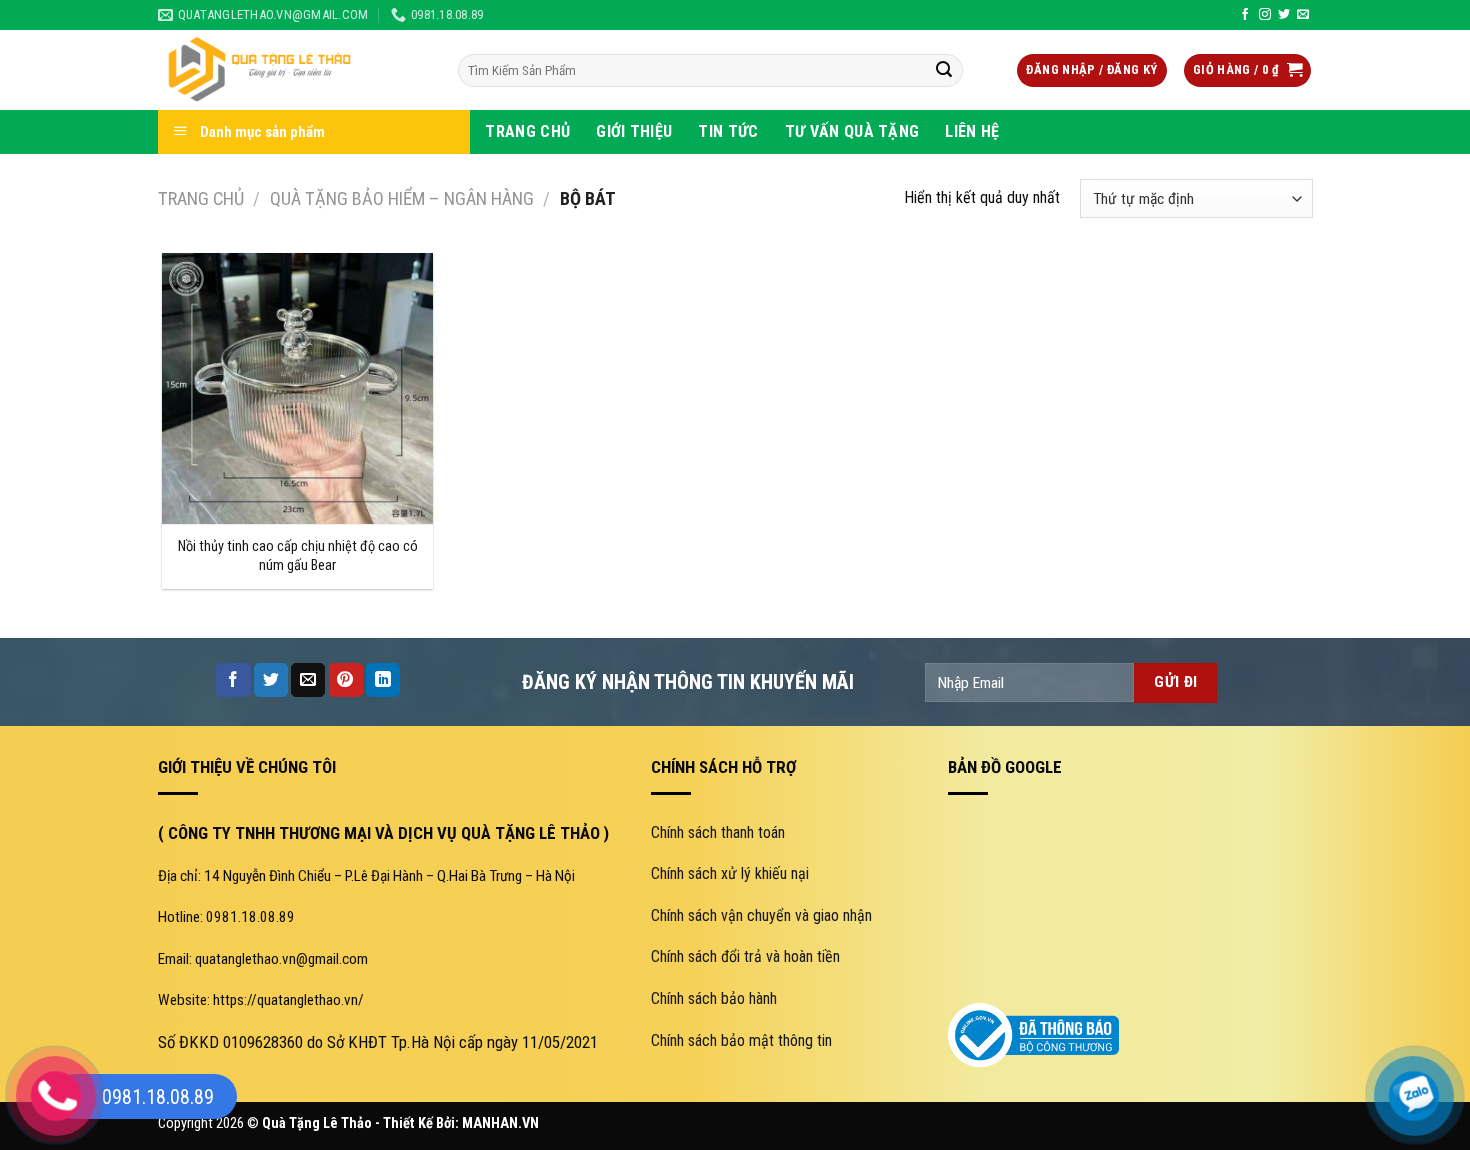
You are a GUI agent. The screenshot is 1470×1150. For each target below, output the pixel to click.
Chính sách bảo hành (714, 998)
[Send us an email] (1303, 15)
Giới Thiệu (634, 131)
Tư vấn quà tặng (852, 131)
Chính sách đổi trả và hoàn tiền (745, 956)
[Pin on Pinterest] (346, 680)
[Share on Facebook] (233, 680)
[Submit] (944, 71)
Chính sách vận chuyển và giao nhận (761, 915)
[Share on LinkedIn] (383, 680)
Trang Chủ (527, 131)
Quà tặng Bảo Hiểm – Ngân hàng (402, 198)
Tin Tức (728, 131)
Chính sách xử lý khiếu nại (730, 873)
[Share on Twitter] (271, 680)
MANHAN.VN (500, 1123)
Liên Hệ (972, 131)
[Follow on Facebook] (1245, 15)
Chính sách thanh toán (718, 832)
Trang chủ (201, 198)
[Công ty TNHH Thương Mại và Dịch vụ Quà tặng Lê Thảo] (293, 70)
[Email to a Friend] (308, 680)
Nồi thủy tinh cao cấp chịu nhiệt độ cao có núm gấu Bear (298, 556)
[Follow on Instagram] (1265, 15)
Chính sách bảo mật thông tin (741, 1040)
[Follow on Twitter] (1284, 15)
